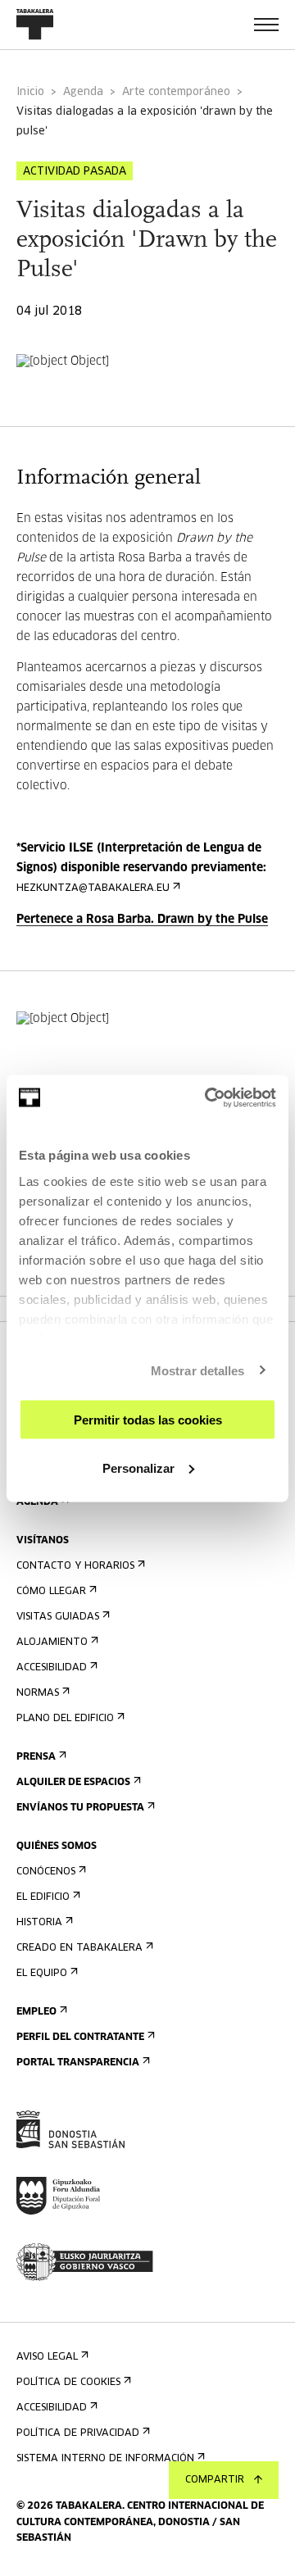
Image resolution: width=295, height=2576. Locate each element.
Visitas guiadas (58, 1617)
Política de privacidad (78, 2433)
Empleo (36, 2012)
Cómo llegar (51, 1592)
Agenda (83, 92)
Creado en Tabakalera (79, 1948)
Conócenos (46, 1872)
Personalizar (138, 1467)
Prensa (36, 1757)
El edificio (43, 1897)
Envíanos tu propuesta (80, 1808)
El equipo (42, 1974)
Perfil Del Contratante (80, 2038)
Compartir (215, 2480)
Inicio (30, 92)
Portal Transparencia (78, 2063)
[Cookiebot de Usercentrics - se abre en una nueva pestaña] (208, 1097)
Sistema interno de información (105, 2459)
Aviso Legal (47, 2357)
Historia (39, 1923)
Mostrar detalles (198, 1370)
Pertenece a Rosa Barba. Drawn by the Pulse (142, 920)
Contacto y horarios (75, 1566)
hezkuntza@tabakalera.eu (93, 888)
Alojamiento (52, 1642)
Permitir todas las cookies (148, 1420)
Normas (38, 1693)
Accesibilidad (52, 1668)
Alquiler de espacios (73, 1783)
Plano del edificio (65, 1719)
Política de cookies (68, 2383)
